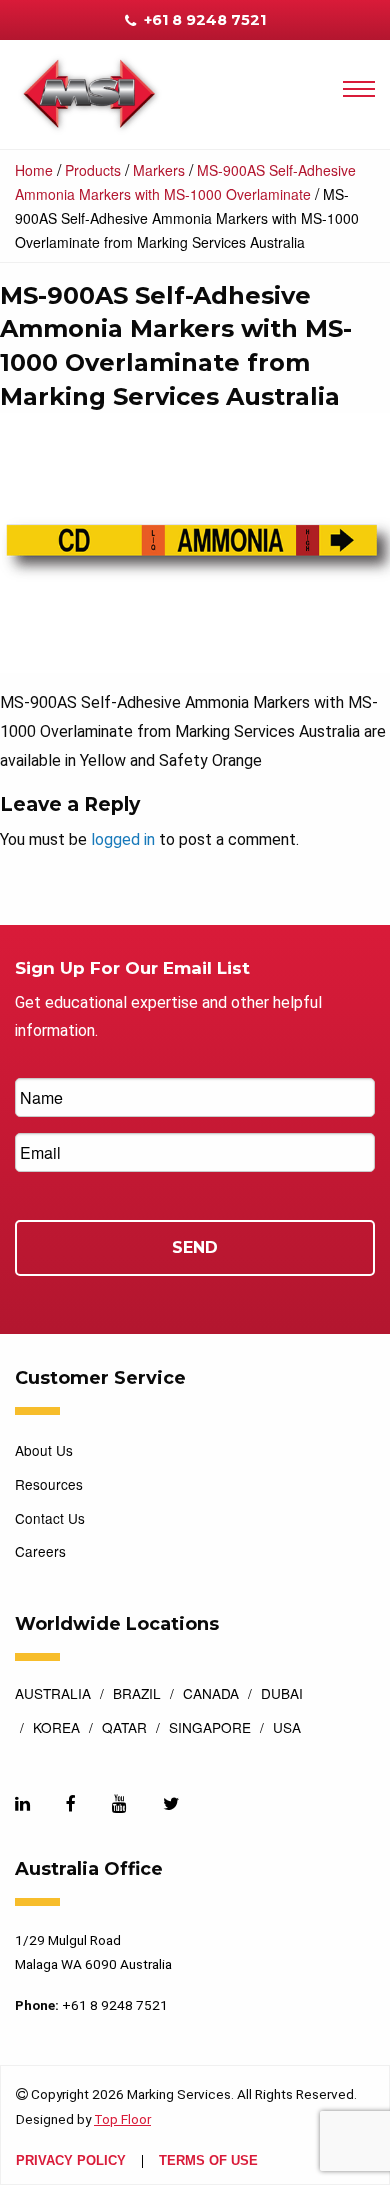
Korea (56, 1729)
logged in (123, 839)
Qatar (124, 1729)
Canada (211, 1695)
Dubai (282, 1695)
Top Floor (122, 2119)
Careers (40, 1551)
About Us (44, 1450)
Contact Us (50, 1518)
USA (287, 1729)
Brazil (137, 1695)
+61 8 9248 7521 (203, 20)
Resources (49, 1484)
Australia (53, 1695)
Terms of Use (208, 2161)
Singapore (210, 1729)
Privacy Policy (71, 2161)
